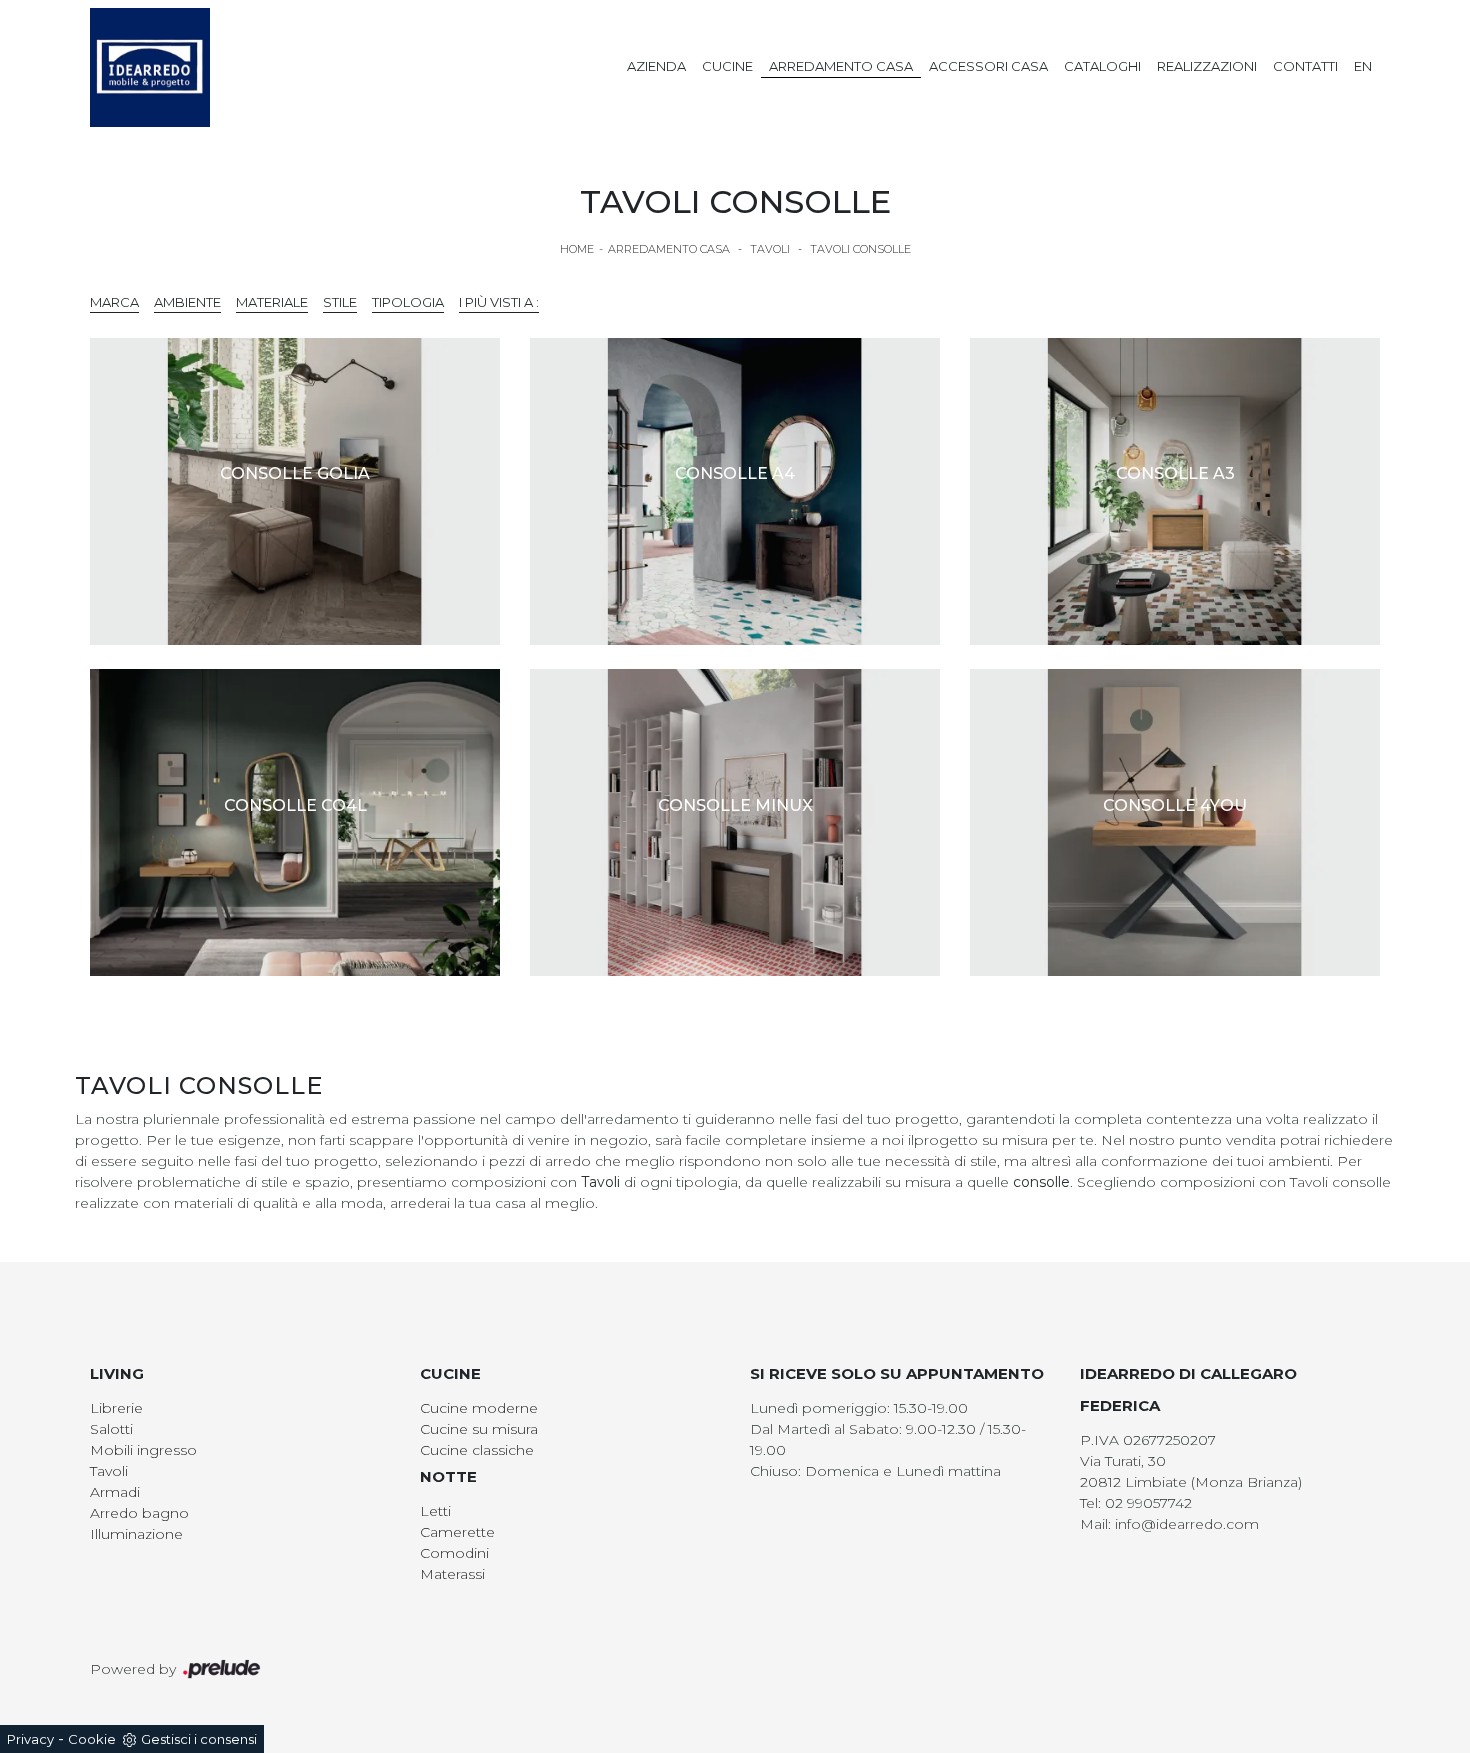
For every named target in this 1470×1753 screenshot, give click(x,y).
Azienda (656, 66)
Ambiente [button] (187, 302)
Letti (435, 1511)
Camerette (457, 1532)
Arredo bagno (139, 1513)
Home (577, 249)
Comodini (454, 1553)
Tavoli (770, 249)
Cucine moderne (479, 1408)
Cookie (92, 1739)
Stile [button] (340, 302)
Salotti (111, 1429)
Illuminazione (136, 1534)
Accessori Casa (988, 66)
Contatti (1305, 66)
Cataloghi (1102, 66)
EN (1363, 66)
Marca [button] (114, 302)
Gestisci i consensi (199, 1739)
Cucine (727, 66)
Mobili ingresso (143, 1450)
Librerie (116, 1408)
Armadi (115, 1492)
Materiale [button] (272, 302)
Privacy (30, 1739)
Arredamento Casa (841, 66)
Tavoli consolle (860, 249)
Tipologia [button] (408, 302)
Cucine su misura (479, 1429)
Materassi (452, 1574)
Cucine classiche (477, 1450)
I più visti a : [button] (499, 302)
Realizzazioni (1207, 66)
